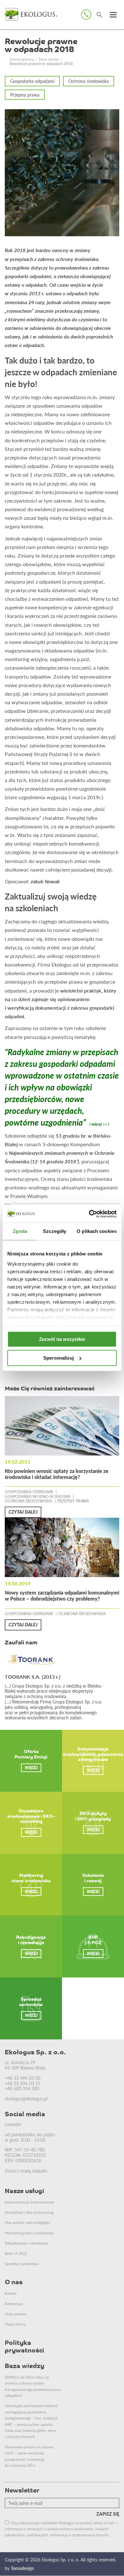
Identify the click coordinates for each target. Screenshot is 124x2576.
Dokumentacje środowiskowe (29, 2202)
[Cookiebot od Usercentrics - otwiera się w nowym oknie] (89, 1214)
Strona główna (22, 59)
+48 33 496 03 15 (23, 2083)
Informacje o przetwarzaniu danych (79, 2535)
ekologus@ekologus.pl (26, 2098)
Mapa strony (15, 2324)
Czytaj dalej (23, 1512)
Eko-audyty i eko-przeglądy (27, 2222)
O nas (14, 2283)
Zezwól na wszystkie (62, 1339)
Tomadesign (22, 2568)
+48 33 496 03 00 (23, 2078)
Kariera (11, 2293)
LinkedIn (13, 2124)
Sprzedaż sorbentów (22, 2264)
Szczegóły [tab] (55, 1231)
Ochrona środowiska (89, 81)
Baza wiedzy (49, 59)
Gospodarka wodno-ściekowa (38, 1497)
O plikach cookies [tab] (97, 1231)
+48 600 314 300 (22, 2088)
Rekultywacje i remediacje (26, 2243)
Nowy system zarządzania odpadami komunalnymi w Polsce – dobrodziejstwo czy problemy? (62, 1596)
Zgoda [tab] (20, 1231)
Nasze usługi (24, 2191)
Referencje (14, 2304)
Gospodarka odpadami (32, 81)
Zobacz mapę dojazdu (26, 2171)
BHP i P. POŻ (16, 2254)
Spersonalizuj (59, 1358)
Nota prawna (16, 2314)
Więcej (31, 1768)
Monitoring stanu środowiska (29, 2233)
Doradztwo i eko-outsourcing (29, 2212)
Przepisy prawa (25, 95)
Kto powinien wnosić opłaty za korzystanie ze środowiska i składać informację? (57, 1474)
